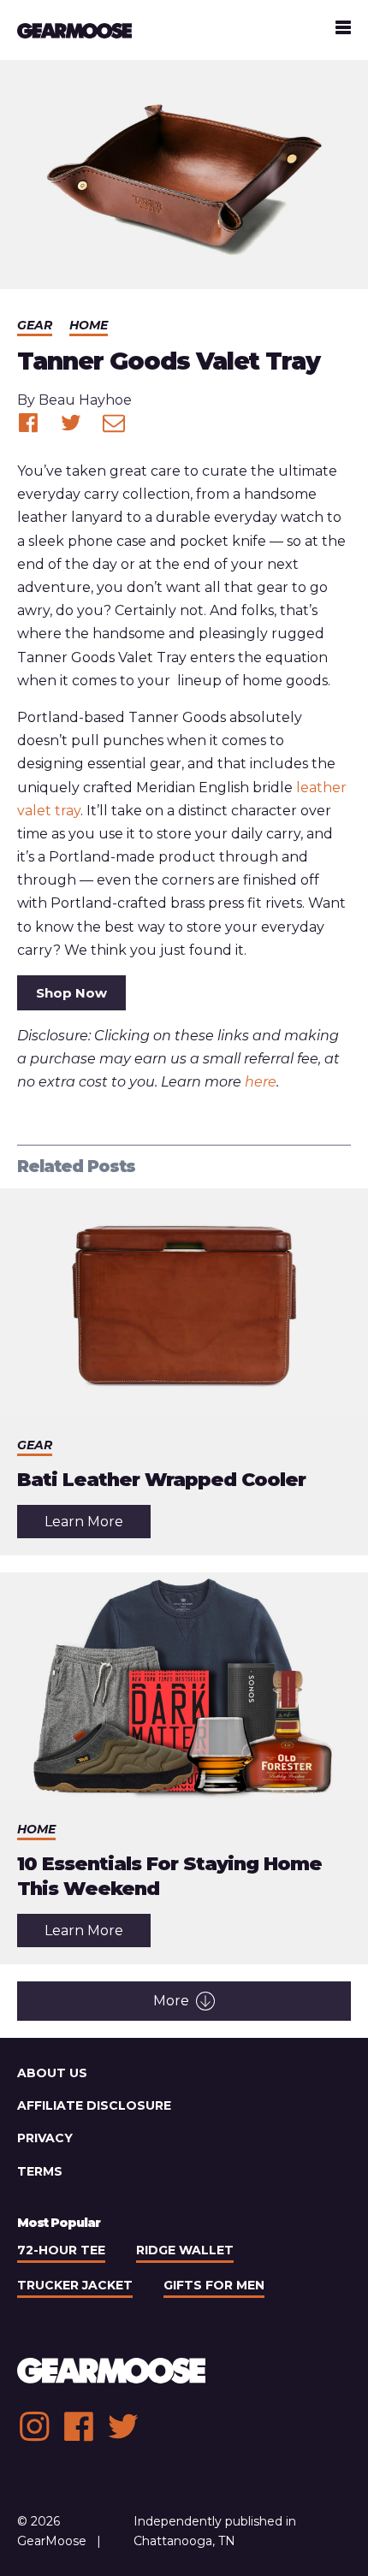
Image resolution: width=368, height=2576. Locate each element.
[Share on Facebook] (28, 423)
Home (89, 325)
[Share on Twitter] (71, 423)
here (261, 1082)
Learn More (98, 1525)
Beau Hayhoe (85, 400)
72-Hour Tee (61, 2250)
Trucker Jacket (75, 2285)
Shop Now (71, 993)
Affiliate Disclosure (94, 2105)
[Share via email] (114, 423)
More (171, 2001)
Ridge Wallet (185, 2250)
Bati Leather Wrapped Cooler (161, 1480)
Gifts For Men (214, 2285)
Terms (40, 2171)
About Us (52, 2073)
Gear (35, 325)
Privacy (45, 2138)
